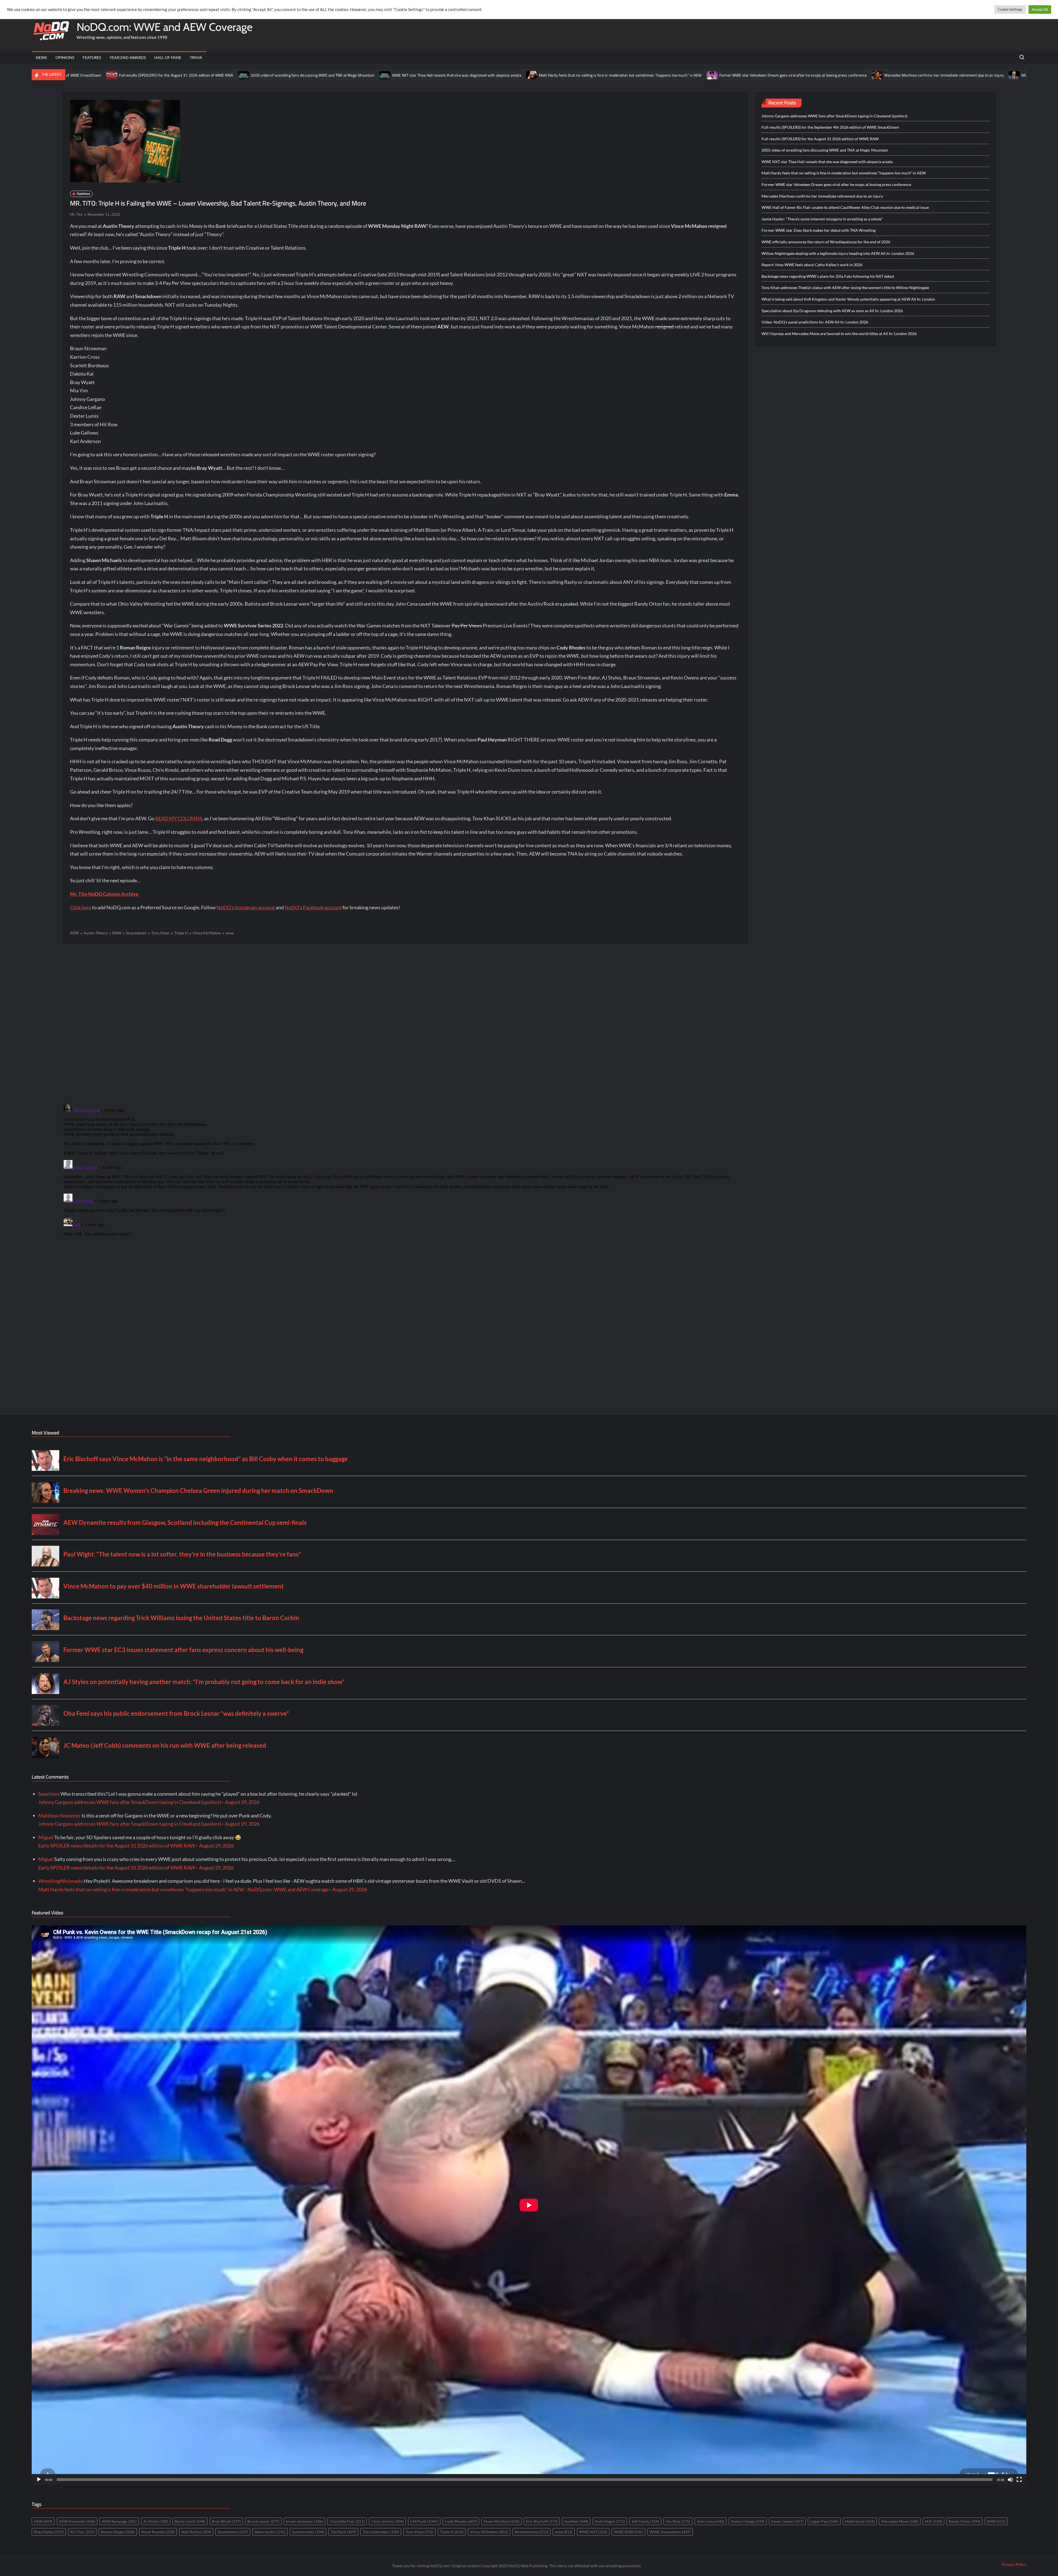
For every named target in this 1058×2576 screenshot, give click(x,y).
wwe (230, 933)
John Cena (711, 2521)
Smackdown (136, 933)
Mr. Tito (76, 214)
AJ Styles (156, 2521)
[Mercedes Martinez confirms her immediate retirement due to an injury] (606, 75)
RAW (117, 933)
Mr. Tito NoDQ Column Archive (104, 894)
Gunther (576, 2521)
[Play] (39, 2480)
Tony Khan (160, 933)
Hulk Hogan (610, 2521)
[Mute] (1010, 2480)
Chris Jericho (387, 2521)
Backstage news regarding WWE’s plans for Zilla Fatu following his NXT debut (828, 276)
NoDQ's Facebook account (313, 907)
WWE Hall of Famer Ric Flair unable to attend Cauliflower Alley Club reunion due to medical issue (829, 75)
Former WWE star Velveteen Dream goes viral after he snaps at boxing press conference (521, 75)
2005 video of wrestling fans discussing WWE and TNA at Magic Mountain (825, 150)
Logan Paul (824, 2521)
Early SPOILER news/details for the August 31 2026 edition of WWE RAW (117, 1846)
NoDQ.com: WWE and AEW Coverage (164, 27)
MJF (933, 2521)
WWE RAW (628, 2532)
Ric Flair (82, 2532)
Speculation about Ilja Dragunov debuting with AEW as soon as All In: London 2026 (832, 311)
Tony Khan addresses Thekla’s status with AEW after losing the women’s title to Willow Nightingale (845, 288)
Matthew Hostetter (60, 1816)
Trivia (196, 57)
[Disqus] (405, 1169)
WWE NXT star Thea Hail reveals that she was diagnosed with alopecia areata (184, 75)
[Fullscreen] (1019, 2480)
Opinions (65, 57)
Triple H (181, 933)
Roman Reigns (118, 2532)
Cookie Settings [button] (1010, 9)
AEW (74, 933)
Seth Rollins (196, 2532)
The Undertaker (381, 2532)
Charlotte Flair (347, 2521)
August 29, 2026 (242, 1802)
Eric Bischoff (542, 2521)
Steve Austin (270, 2532)
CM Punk (424, 2521)
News (41, 57)
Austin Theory (96, 933)
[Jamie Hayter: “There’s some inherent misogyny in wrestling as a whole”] (919, 75)
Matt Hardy (860, 2521)
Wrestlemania (531, 2532)
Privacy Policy (1014, 2564)
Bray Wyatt (226, 2521)
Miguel (46, 1837)
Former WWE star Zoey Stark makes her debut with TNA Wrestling (819, 230)
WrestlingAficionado (61, 1881)
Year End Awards (128, 57)
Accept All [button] (1040, 9)
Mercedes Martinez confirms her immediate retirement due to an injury (672, 75)
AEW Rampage (119, 2521)
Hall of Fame (168, 57)
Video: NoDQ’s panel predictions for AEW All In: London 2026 (815, 322)
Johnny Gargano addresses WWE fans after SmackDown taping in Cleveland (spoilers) (834, 116)
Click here (81, 907)
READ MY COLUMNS (179, 818)
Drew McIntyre (501, 2521)
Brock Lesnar (263, 2521)
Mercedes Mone (900, 2521)
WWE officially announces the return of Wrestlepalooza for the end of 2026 (826, 242)
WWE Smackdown (670, 2532)
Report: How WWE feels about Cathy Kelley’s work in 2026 (812, 265)
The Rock (343, 2532)
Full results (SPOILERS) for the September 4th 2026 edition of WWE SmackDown (830, 127)
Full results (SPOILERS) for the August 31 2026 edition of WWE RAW (820, 139)
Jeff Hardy (645, 2521)
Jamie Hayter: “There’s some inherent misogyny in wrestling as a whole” (987, 75)
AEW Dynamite (77, 2521)
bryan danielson (304, 2521)
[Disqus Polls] (405, 1023)
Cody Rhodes (461, 2521)
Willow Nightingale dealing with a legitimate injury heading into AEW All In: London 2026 (838, 253)
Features (92, 57)
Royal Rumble (158, 2532)
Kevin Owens (787, 2521)
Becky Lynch (190, 2521)
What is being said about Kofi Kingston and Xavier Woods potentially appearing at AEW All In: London (848, 299)
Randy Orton (964, 2521)
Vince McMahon (207, 933)
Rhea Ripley (49, 2532)
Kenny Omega (748, 2521)
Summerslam (308, 2532)
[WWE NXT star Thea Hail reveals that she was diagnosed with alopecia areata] (113, 75)
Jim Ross (678, 2521)
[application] (529, 2205)
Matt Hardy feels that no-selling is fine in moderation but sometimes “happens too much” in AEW (348, 75)
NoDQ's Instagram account (246, 907)
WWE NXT (593, 2532)
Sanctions (49, 1794)
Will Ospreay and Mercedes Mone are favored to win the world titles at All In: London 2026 (839, 334)
